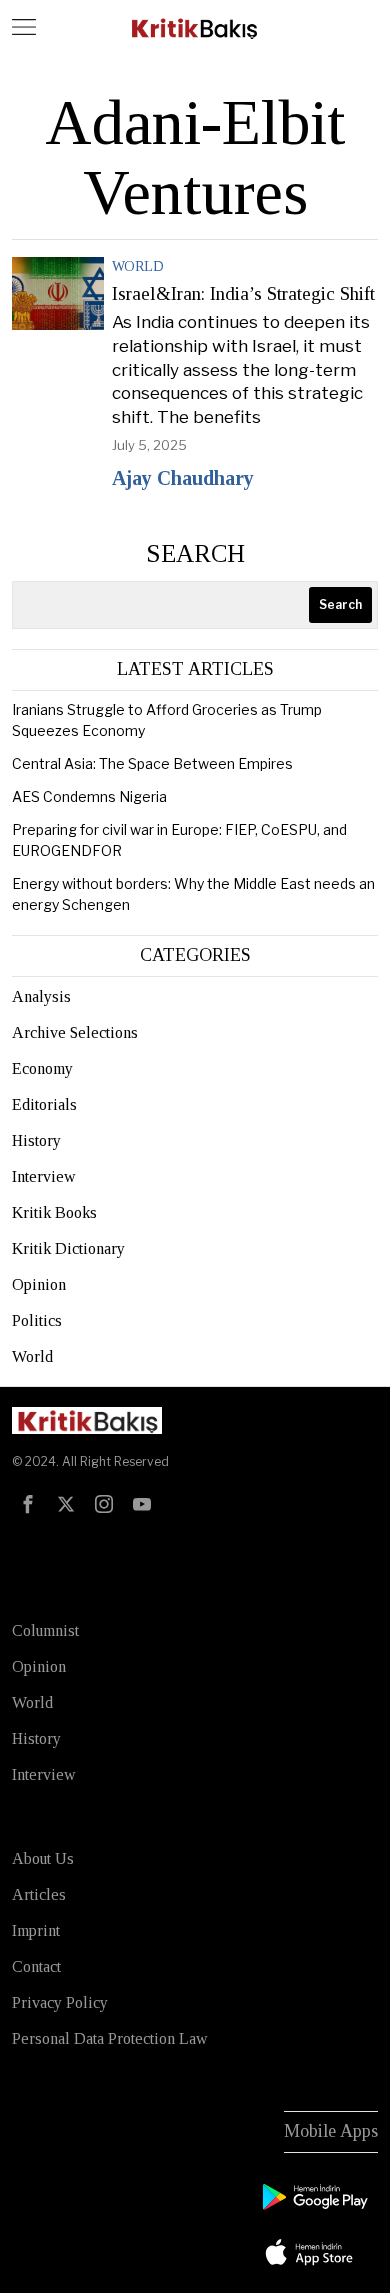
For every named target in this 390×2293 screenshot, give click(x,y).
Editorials (44, 1104)
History (36, 1140)
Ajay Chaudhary (183, 478)
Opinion (39, 1284)
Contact (36, 1966)
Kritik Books (54, 1212)
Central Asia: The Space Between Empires (152, 763)
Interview (44, 1176)
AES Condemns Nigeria (89, 796)
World (138, 266)
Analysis (41, 996)
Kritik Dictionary (68, 1248)
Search (195, 553)
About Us (43, 1858)
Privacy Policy (60, 2002)
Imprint (36, 1930)
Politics (37, 1320)
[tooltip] (28, 1504)
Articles (39, 1894)
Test (30, 1547)
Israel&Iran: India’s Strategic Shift (243, 294)
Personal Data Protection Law (110, 2038)
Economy (42, 1068)
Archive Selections (75, 1032)
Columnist (45, 1630)
